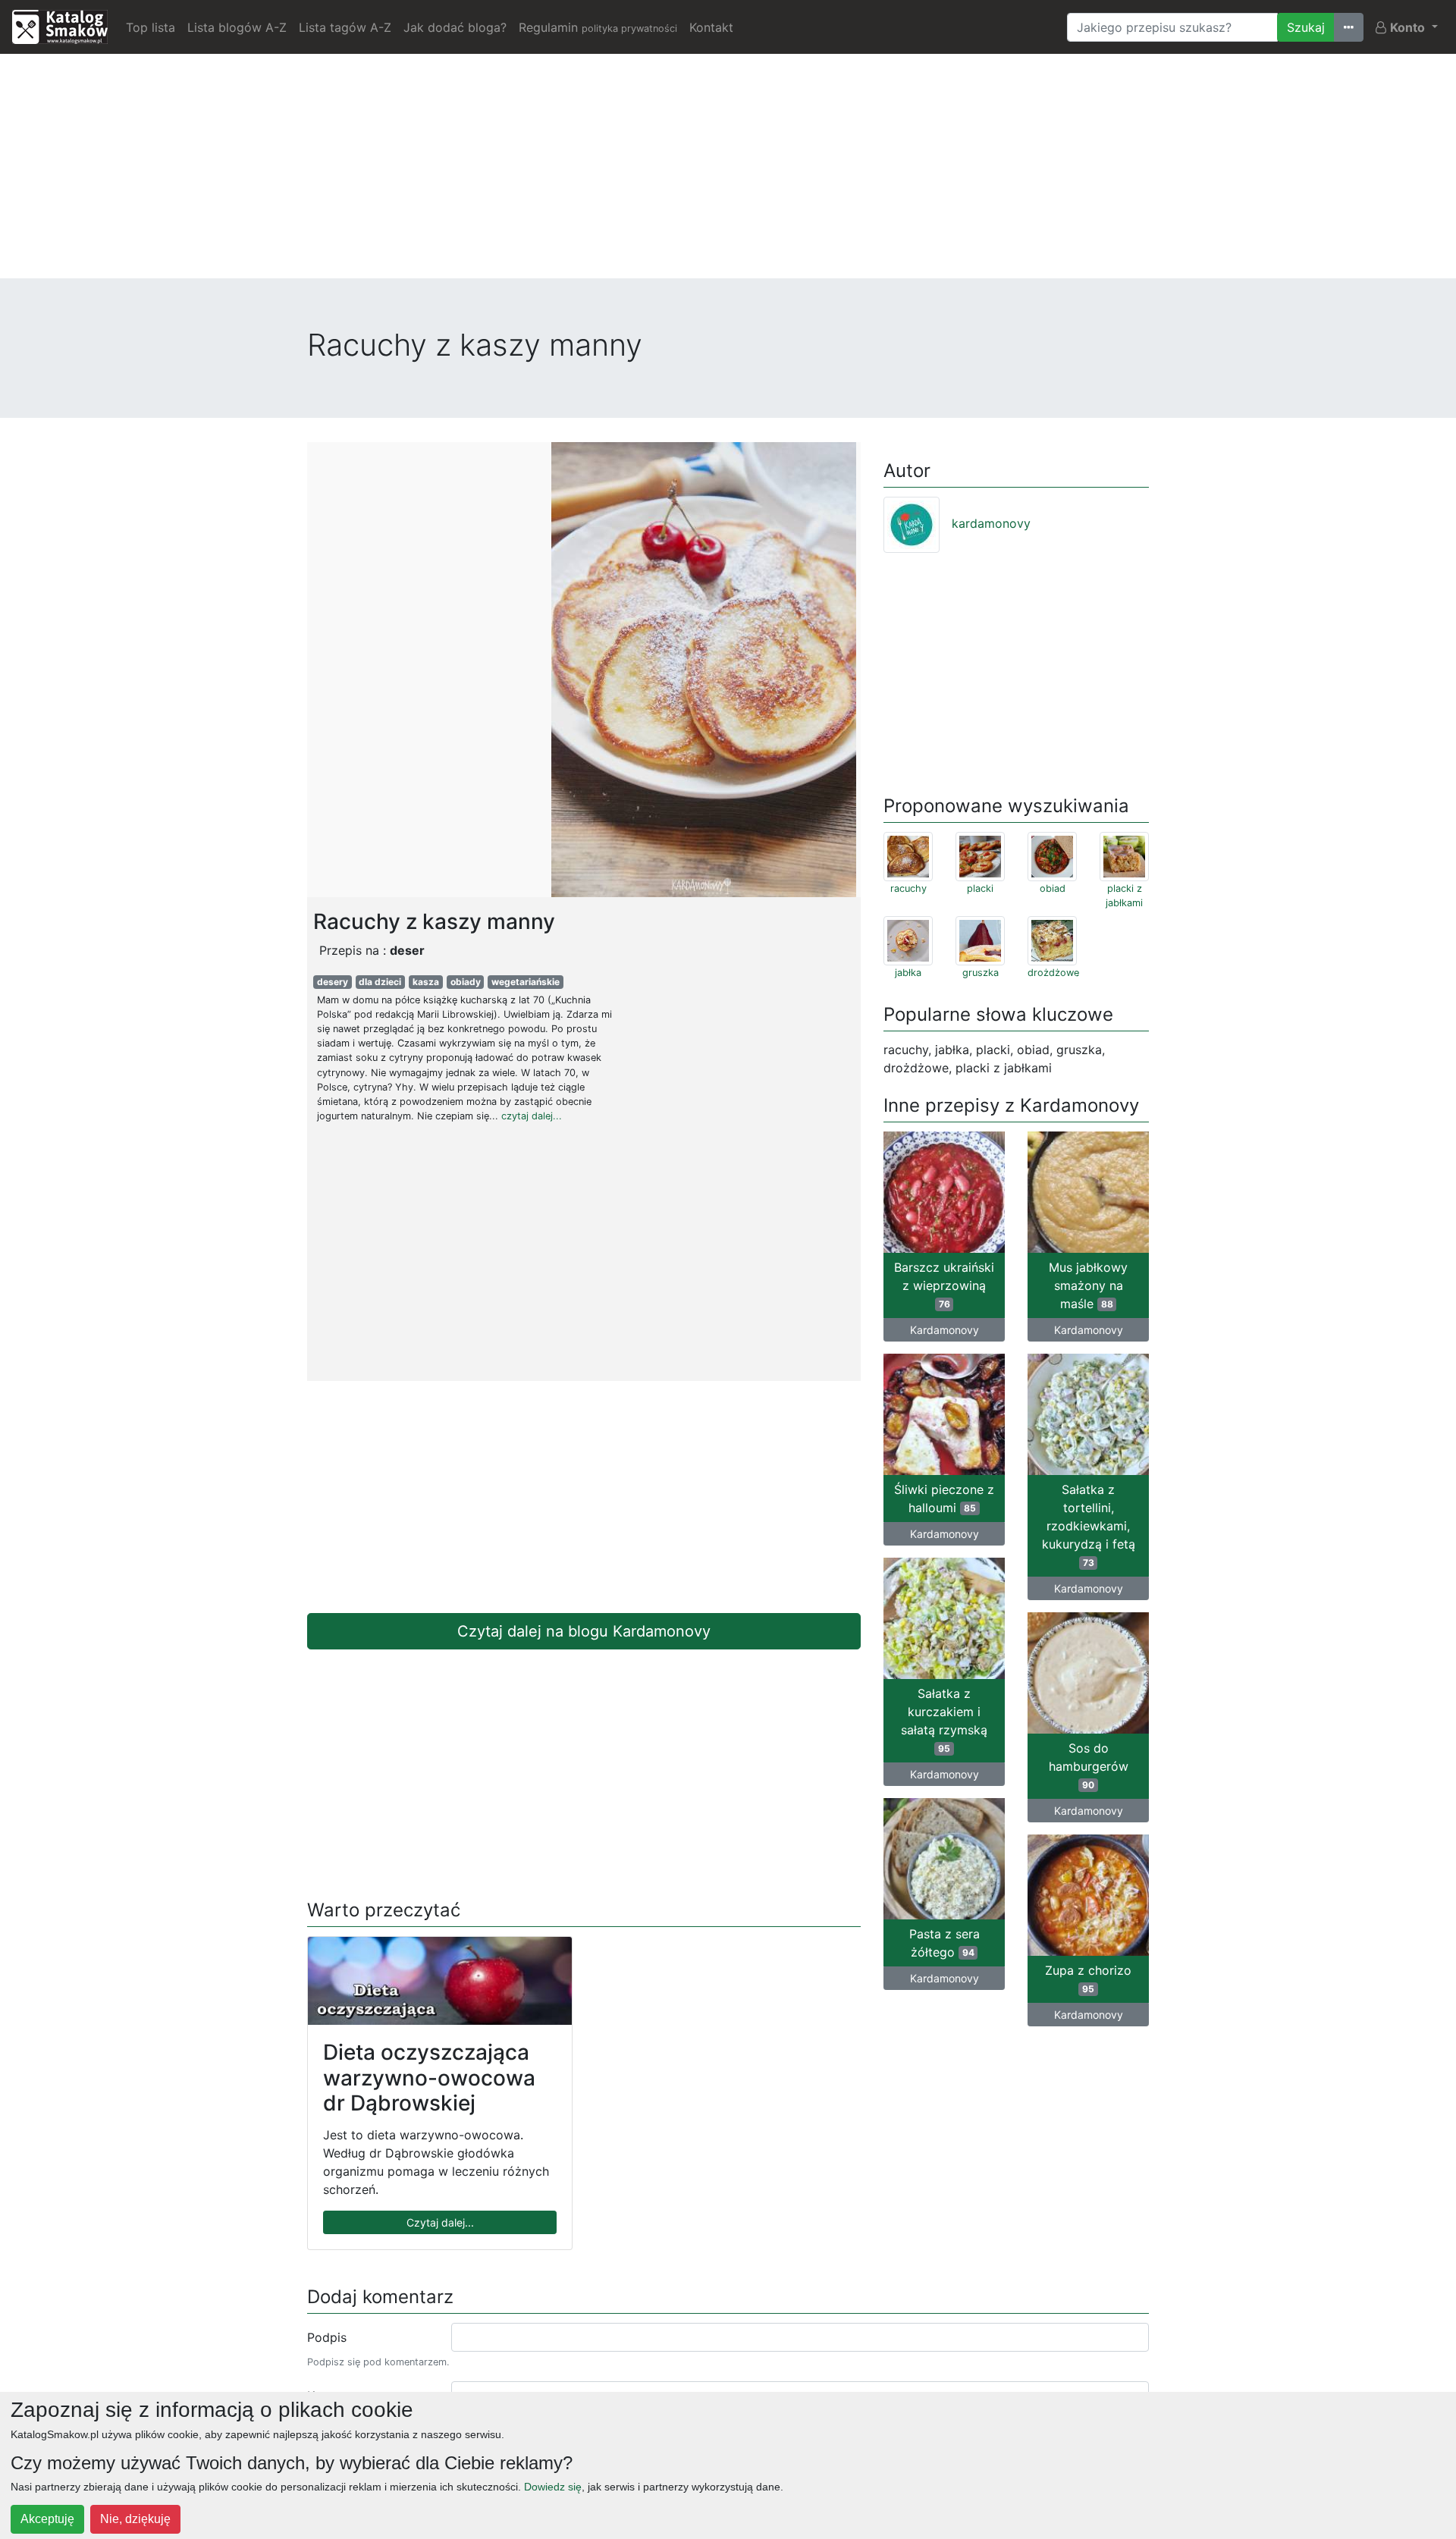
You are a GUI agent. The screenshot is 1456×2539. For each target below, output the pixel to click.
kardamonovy (991, 523)
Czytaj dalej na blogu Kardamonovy (584, 1631)
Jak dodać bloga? (455, 27)
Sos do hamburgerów (1089, 1765)
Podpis (327, 2337)
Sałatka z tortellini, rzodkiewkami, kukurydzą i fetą (1089, 1525)
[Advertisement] (728, 172)
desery (333, 982)
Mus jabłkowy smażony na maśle (1088, 1285)
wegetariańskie (526, 982)
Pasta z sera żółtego (945, 1943)
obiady (466, 982)
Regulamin (598, 27)
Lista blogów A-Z (237, 27)
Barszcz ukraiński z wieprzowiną (944, 1285)
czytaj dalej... (532, 1116)
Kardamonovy (945, 1330)
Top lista (151, 27)
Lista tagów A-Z (345, 27)
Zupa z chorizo (1088, 1979)
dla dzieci (380, 982)
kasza (426, 982)
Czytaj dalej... (440, 2222)
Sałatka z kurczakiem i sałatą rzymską (944, 1720)
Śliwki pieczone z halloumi (944, 1499)
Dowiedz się (553, 2487)
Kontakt (711, 27)
